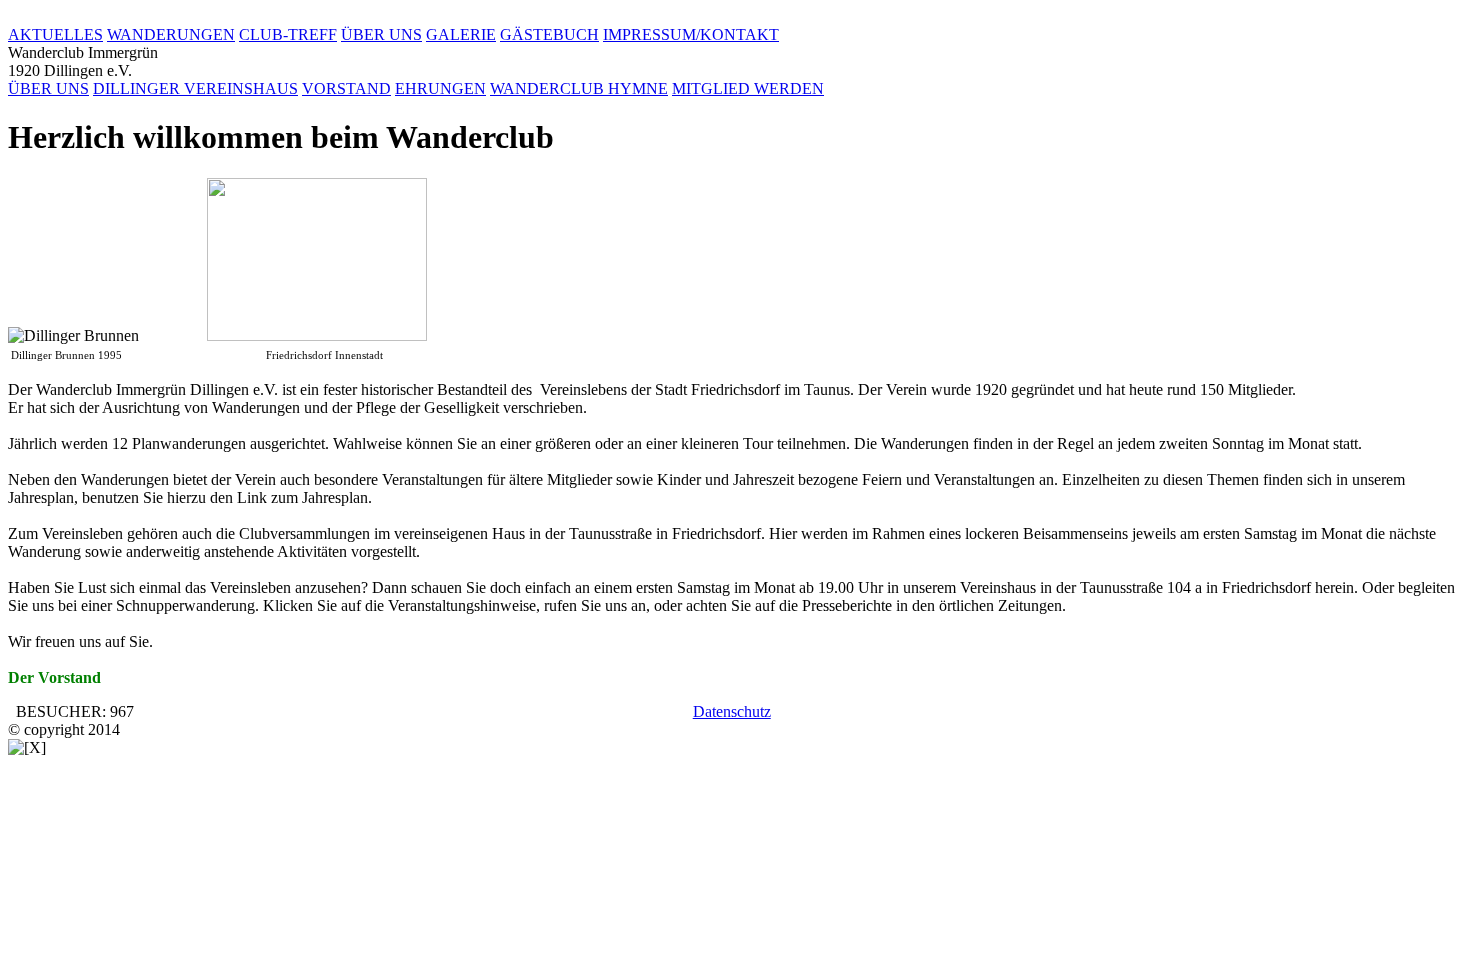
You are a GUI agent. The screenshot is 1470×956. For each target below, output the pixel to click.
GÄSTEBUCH (549, 34)
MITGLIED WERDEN (748, 88)
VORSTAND (346, 88)
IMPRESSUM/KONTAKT (691, 34)
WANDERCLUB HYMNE (579, 88)
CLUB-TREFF (288, 34)
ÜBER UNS (381, 34)
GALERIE (461, 34)
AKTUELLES (55, 34)
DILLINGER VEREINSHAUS (195, 88)
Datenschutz (732, 711)
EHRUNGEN (440, 88)
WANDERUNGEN (171, 34)
